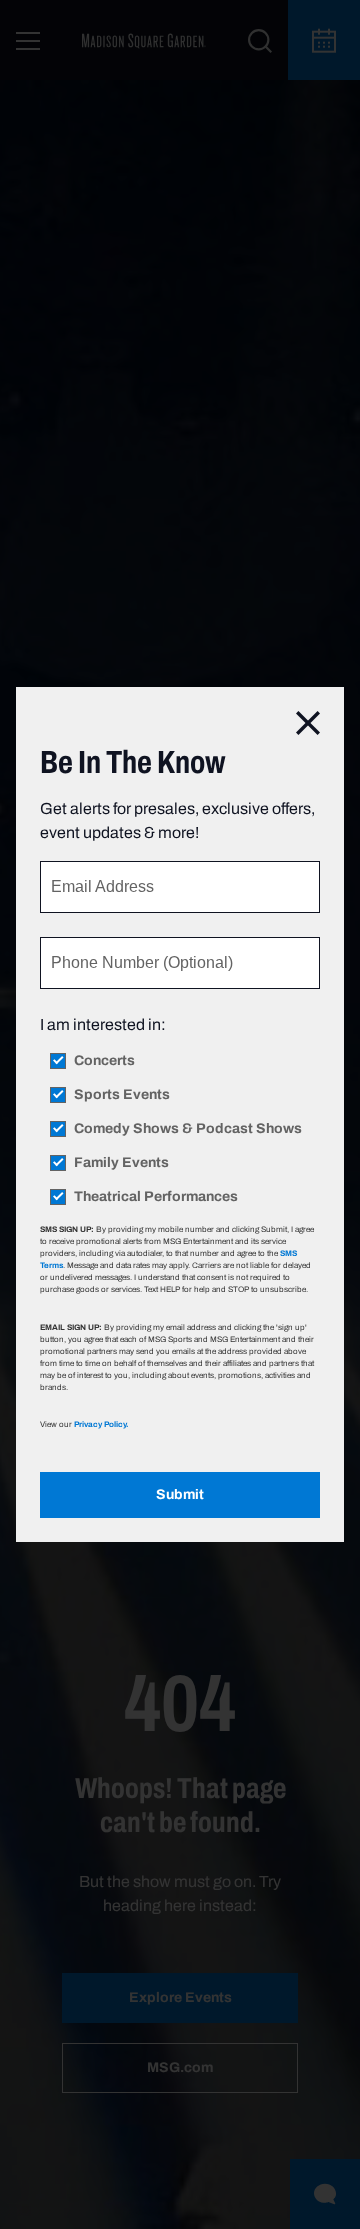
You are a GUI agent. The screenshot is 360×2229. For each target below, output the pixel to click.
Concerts (104, 1061)
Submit (180, 1494)
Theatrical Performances (156, 1197)
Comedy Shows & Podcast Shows (188, 1129)
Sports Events (122, 1095)
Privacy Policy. (101, 1424)
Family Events (121, 1163)
